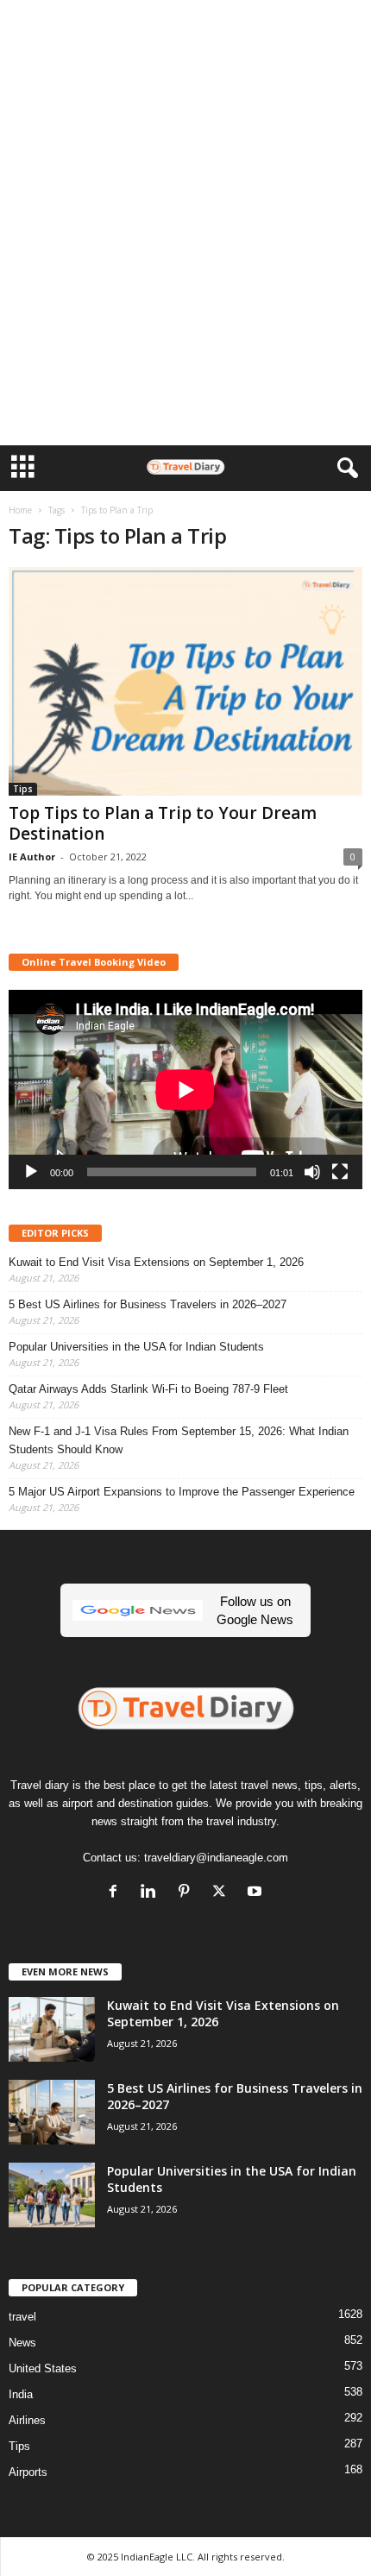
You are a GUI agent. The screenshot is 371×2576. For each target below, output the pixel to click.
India (21, 2394)
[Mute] (312, 1172)
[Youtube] (257, 1893)
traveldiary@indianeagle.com (216, 1858)
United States (43, 2368)
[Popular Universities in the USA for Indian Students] (52, 2195)
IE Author (32, 857)
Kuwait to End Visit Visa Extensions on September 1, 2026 (156, 1262)
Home (20, 510)
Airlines (27, 2420)
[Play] (31, 1172)
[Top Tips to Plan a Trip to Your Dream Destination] (185, 681)
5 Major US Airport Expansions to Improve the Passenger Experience (182, 1492)
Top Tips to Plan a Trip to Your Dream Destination (163, 823)
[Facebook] (117, 1893)
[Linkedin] (152, 1893)
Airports (28, 2472)
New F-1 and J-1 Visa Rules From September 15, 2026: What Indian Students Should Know (179, 1440)
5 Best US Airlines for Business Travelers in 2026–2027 (148, 1304)
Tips (23, 789)
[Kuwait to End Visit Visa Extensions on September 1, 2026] (52, 2029)
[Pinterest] (188, 1893)
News (22, 2343)
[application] (185, 1090)
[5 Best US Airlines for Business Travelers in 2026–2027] (52, 2112)
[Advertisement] (185, 28)
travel (22, 2317)
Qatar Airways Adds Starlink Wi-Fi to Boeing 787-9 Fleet (148, 1389)
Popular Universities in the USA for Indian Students (136, 1347)
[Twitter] (223, 1893)
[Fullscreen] (340, 1172)
